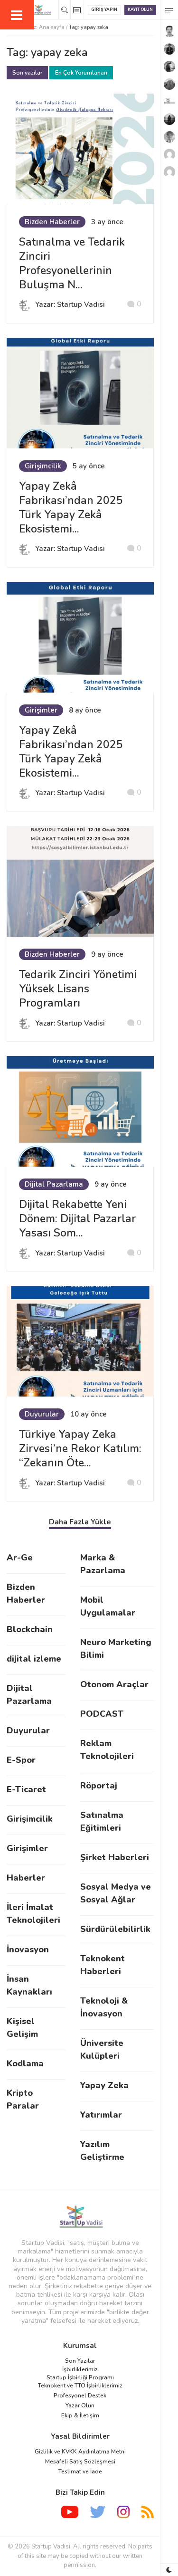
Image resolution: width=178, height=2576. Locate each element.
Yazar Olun (80, 2405)
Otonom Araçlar (114, 1684)
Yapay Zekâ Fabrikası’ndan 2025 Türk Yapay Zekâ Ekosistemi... (71, 508)
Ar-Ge (20, 1558)
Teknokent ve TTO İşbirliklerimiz (80, 2386)
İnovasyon (28, 1949)
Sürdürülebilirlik (115, 1929)
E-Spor (21, 1760)
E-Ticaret (26, 1789)
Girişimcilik (43, 466)
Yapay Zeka (104, 2085)
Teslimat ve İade (80, 2471)
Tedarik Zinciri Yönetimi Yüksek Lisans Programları (78, 989)
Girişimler (41, 710)
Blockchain (30, 1629)
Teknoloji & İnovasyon (104, 2007)
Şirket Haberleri (115, 1857)
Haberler (26, 1878)
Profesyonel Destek (80, 2395)
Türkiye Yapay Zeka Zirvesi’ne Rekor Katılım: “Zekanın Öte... (80, 1449)
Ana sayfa (52, 27)
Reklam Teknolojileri (107, 1750)
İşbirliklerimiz (80, 2369)
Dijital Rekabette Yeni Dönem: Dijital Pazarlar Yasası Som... (77, 1219)
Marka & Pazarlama (103, 1564)
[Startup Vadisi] (80, 2217)
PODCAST (102, 1714)
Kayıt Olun (140, 10)
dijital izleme (34, 1659)
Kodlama (25, 2063)
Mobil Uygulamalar (108, 1606)
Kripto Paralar (23, 2099)
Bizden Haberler (52, 222)
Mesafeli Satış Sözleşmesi (80, 2462)
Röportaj (99, 1786)
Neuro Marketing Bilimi (116, 1649)
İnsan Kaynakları (29, 1985)
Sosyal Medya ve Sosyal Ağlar (116, 1893)
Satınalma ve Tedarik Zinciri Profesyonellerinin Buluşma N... (72, 263)
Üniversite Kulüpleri (102, 2049)
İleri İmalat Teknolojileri (33, 1914)
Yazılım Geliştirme (102, 2151)
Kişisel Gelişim (22, 2028)
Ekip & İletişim (80, 2415)
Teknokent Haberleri (103, 1965)
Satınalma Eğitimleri (102, 1821)
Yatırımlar (101, 2115)
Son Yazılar (80, 2361)
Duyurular (42, 1414)
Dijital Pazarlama (54, 1184)
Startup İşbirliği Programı (80, 2377)
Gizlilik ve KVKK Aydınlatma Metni (80, 2452)
